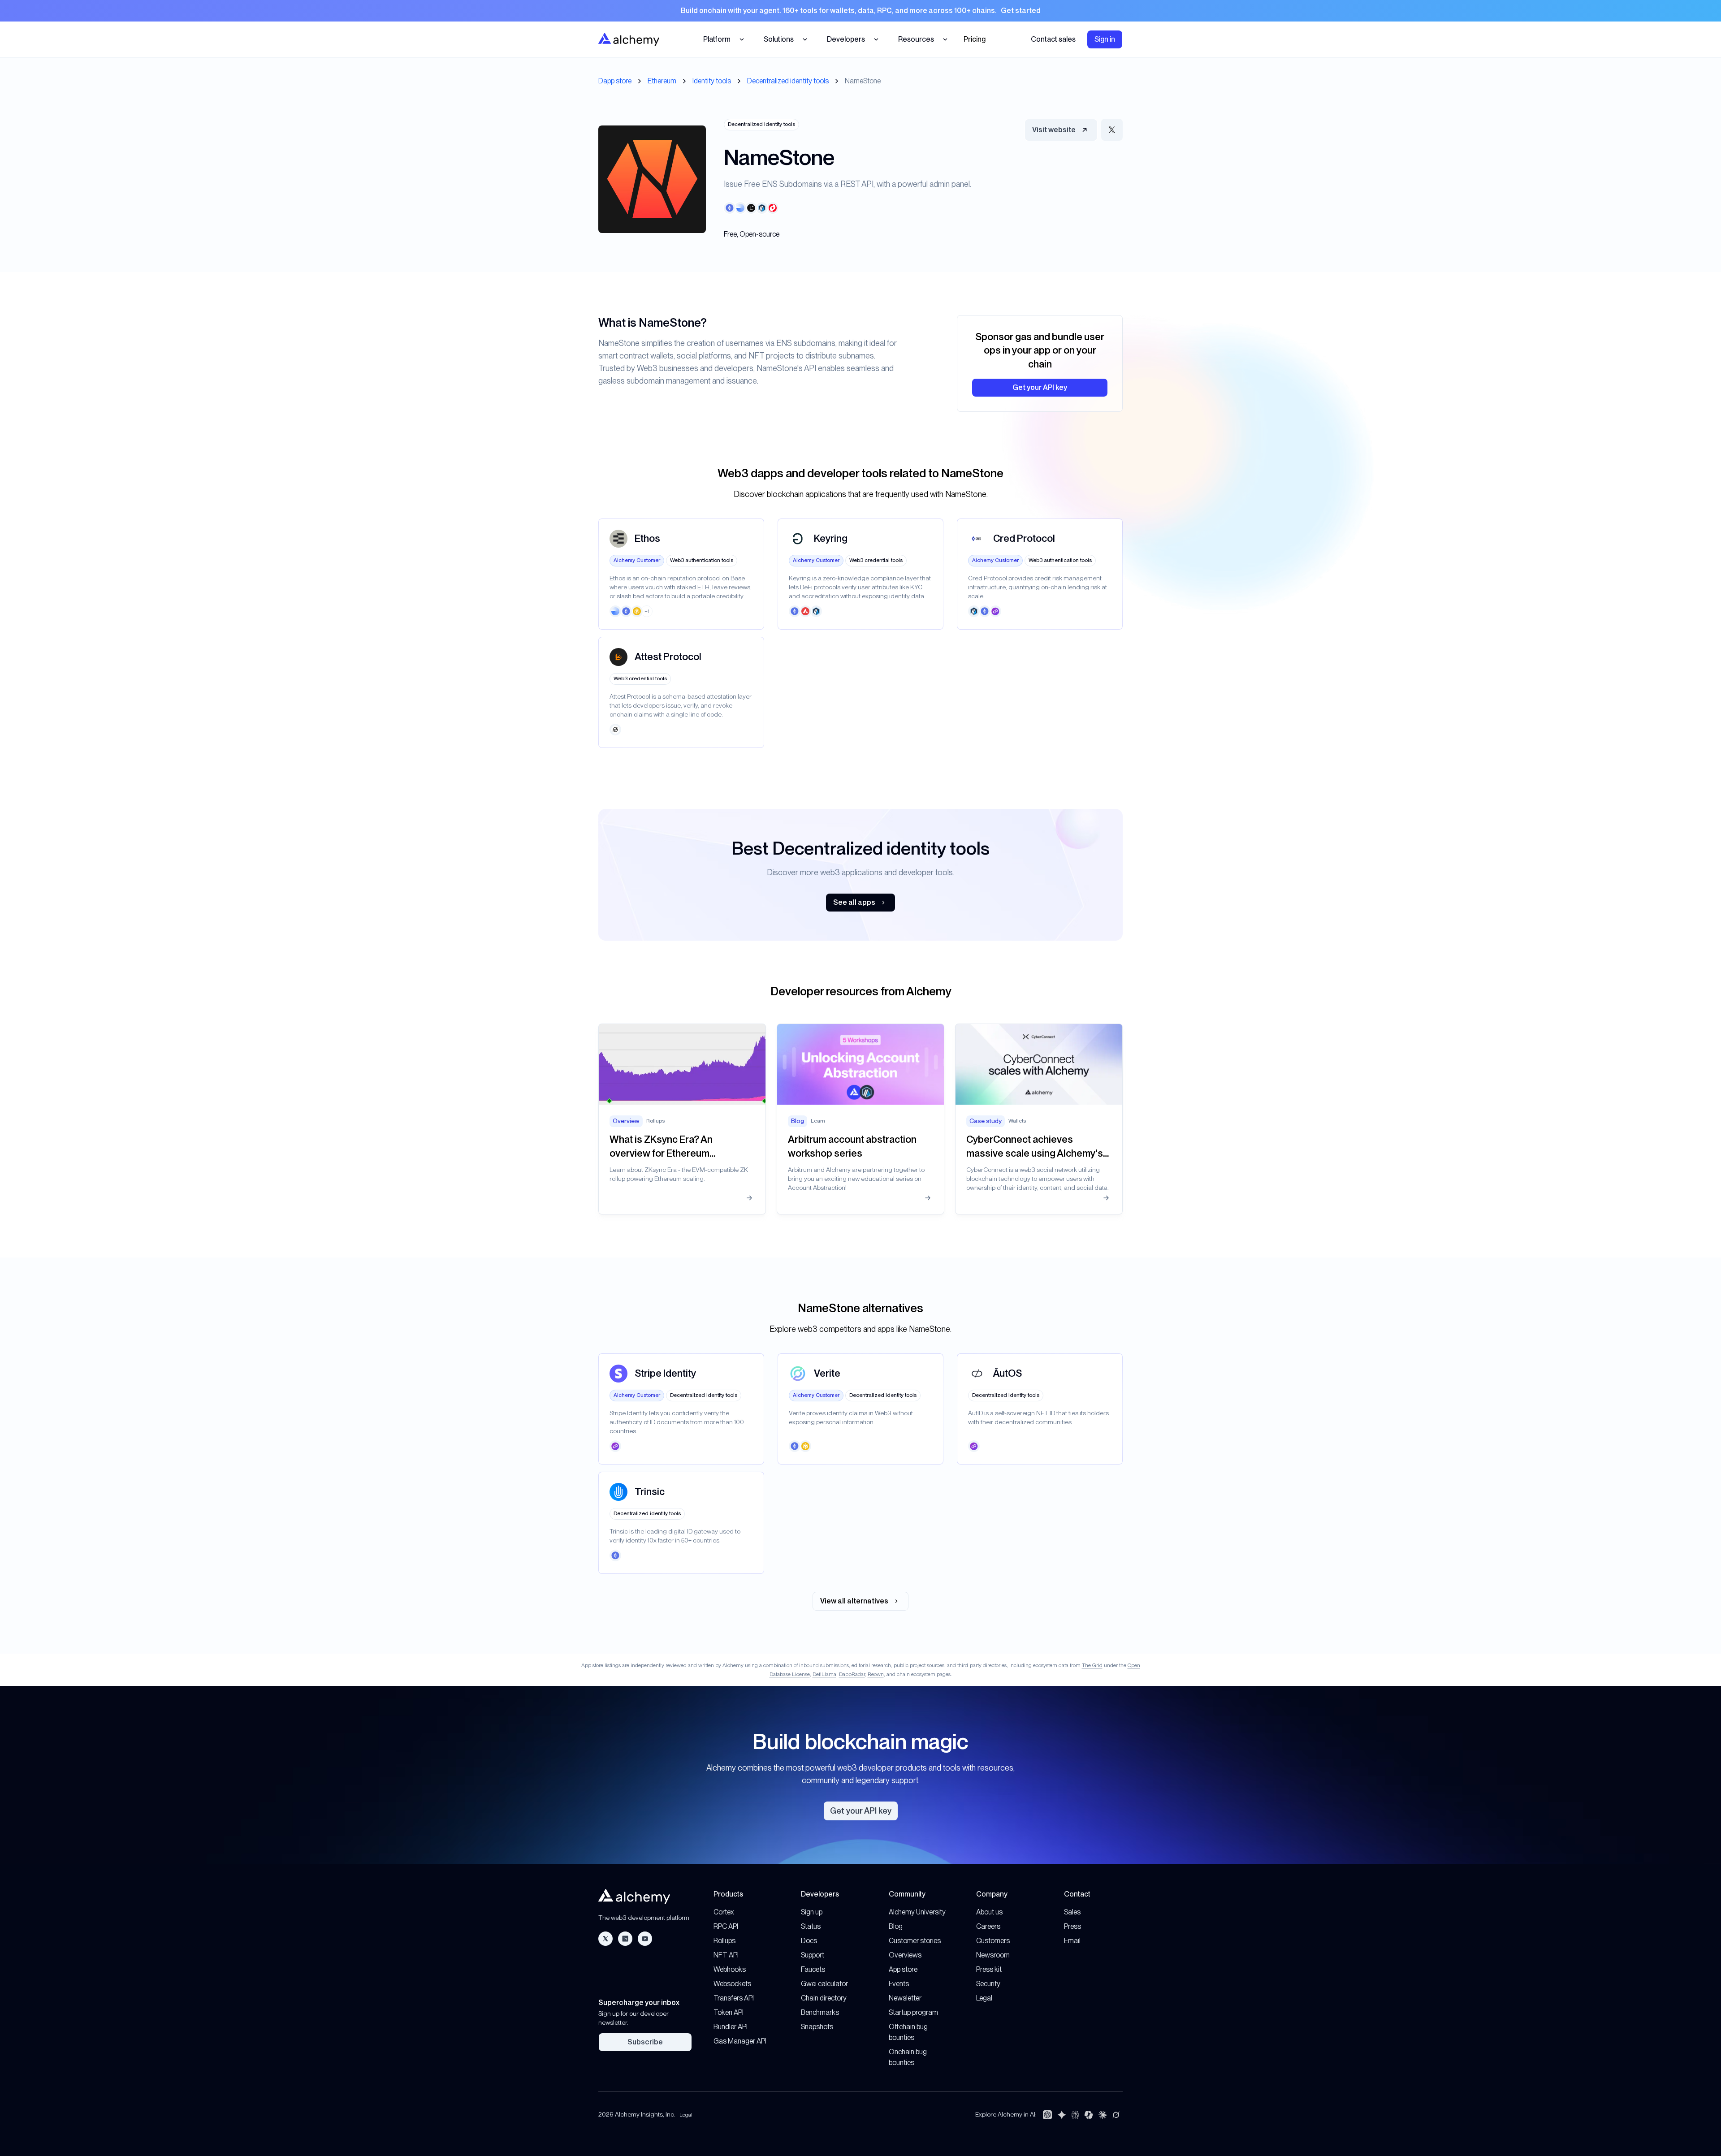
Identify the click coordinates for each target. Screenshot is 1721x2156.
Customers (993, 1941)
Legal (984, 1998)
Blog (896, 1926)
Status (811, 1926)
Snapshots (817, 2027)
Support (813, 1955)
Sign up (812, 1912)
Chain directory (824, 1998)
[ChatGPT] (1047, 2115)
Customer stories (915, 1941)
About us (989, 1912)
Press (1072, 1926)
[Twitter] (605, 1939)
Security (988, 1984)
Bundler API (731, 2027)
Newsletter (905, 1998)
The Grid (1092, 1665)
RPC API (726, 1926)
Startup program (913, 2012)
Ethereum (662, 81)
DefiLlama (824, 1674)
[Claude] (1103, 2115)
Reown (876, 1674)
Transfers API (734, 1998)
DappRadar (852, 1674)
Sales (1072, 1912)
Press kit (989, 1969)
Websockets (732, 1984)
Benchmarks (820, 2012)
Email (1072, 1941)
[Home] (629, 39)
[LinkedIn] (625, 1939)
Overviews (905, 1955)
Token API (729, 2012)
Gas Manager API (740, 2041)
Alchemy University (917, 1912)
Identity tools (712, 81)
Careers (988, 1926)
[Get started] (860, 11)
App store (903, 1969)
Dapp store (615, 81)
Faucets (813, 1969)
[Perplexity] (1075, 2115)
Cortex (724, 1912)
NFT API (726, 1955)
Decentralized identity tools (788, 81)
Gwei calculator (824, 1984)
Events (899, 1984)
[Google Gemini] (1062, 2115)
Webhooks (730, 1969)
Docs (809, 1941)
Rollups (724, 1941)
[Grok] (1116, 2115)
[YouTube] (645, 1939)
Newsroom (993, 1955)
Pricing (975, 39)
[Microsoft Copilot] (1089, 2115)
